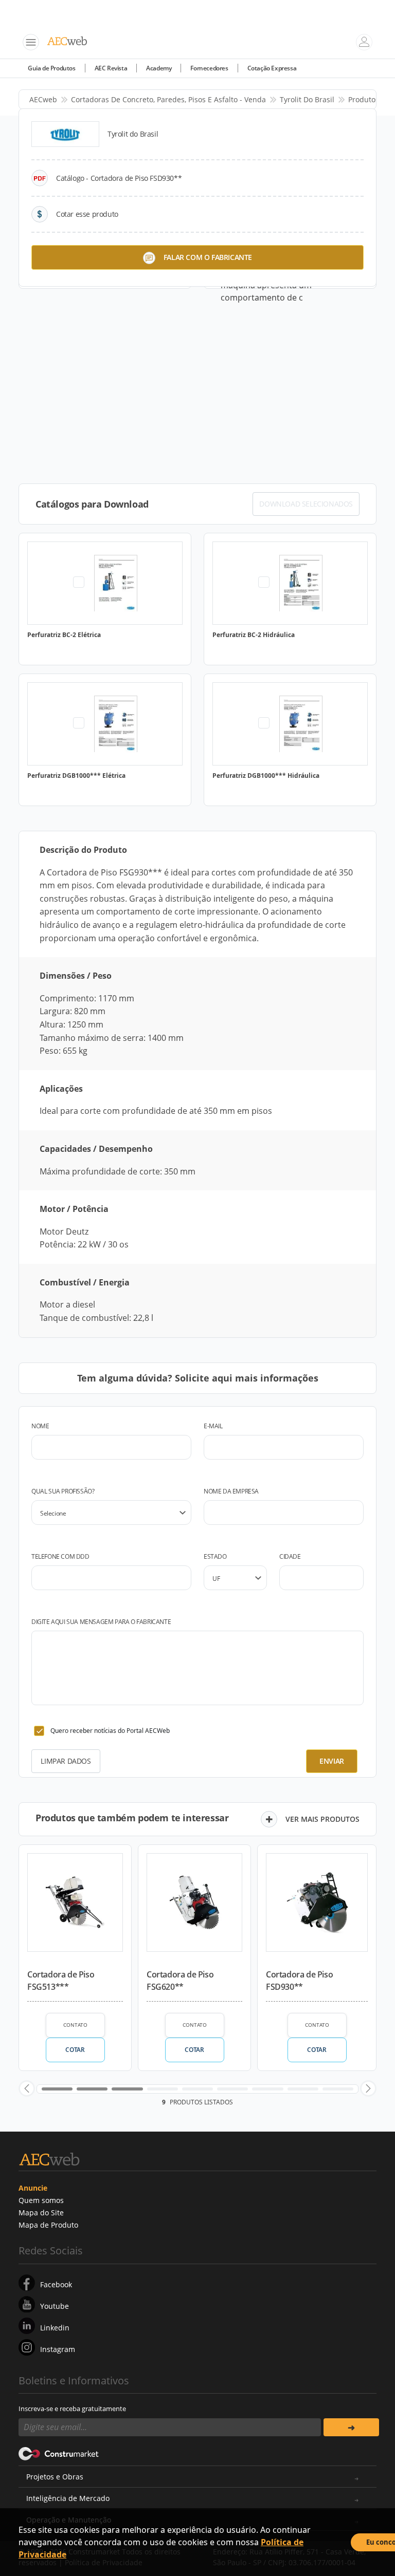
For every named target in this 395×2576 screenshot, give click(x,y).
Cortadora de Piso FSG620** (180, 1981)
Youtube (55, 2306)
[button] (27, 2088)
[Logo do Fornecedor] (65, 134)
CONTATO (75, 2025)
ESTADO (215, 1556)
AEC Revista (111, 68)
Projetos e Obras (55, 2477)
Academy (159, 68)
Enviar (332, 1761)
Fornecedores (209, 68)
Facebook (56, 2284)
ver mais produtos (322, 1819)
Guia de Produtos (52, 68)
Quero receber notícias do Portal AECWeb (110, 1731)
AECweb (43, 99)
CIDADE (290, 1556)
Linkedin (55, 2328)
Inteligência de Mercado (68, 2498)
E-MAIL (213, 1426)
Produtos (364, 99)
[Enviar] (351, 2427)
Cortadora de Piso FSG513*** (61, 1981)
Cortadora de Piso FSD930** (299, 1981)
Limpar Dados (66, 1761)
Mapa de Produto (48, 2225)
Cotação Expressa (272, 68)
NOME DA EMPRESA (231, 1491)
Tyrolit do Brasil (307, 99)
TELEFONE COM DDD (60, 1556)
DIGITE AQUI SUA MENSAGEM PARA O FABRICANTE (101, 1622)
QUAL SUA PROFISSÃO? (63, 1491)
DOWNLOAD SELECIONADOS (306, 504)
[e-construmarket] (59, 2453)
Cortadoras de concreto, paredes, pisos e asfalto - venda (168, 99)
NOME (40, 1426)
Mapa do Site (41, 2213)
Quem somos (41, 2200)
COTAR (75, 2050)
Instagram (58, 2349)
